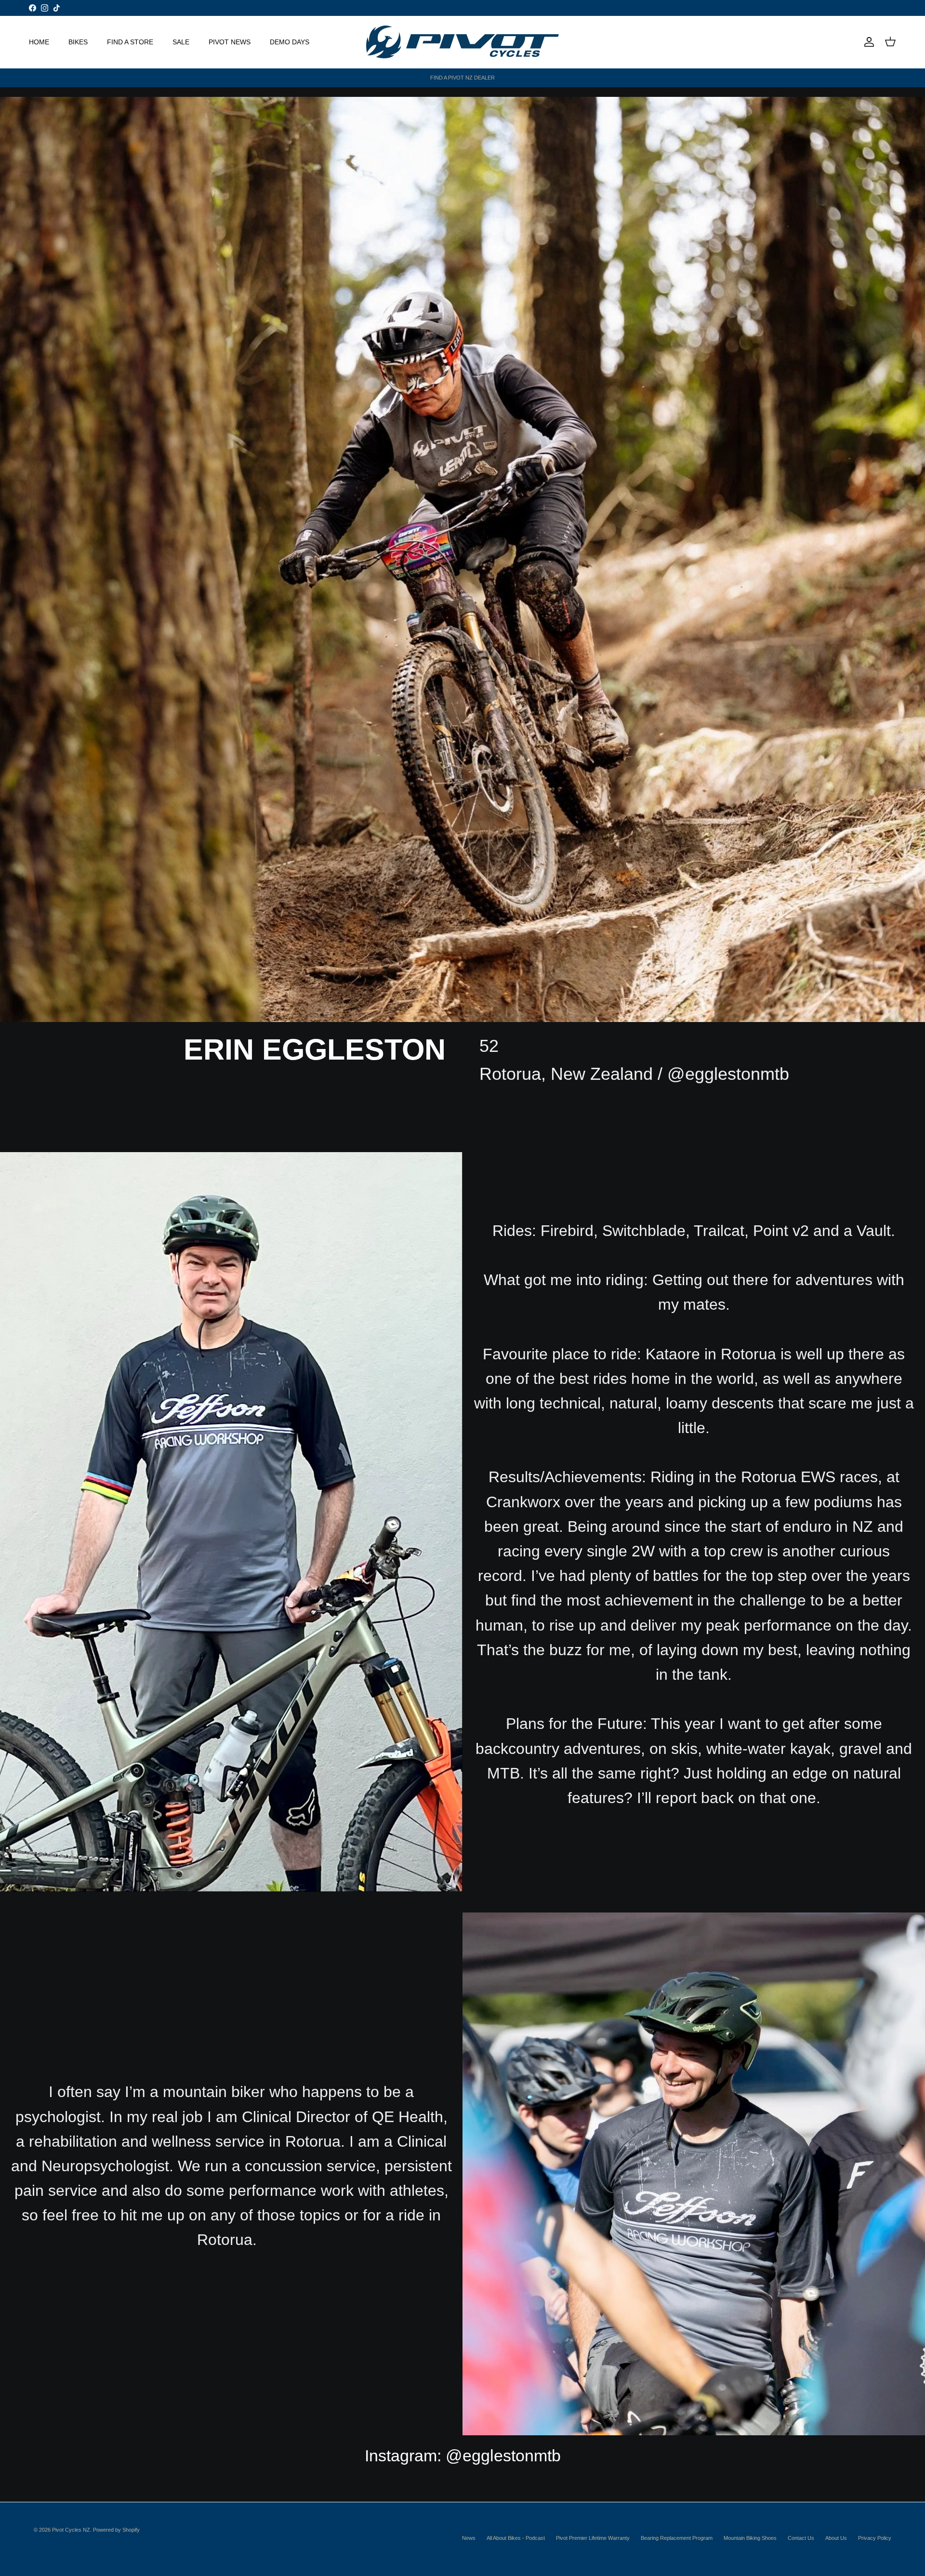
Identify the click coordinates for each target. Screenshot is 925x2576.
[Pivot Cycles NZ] (462, 42)
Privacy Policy (875, 2538)
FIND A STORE (130, 41)
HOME (39, 41)
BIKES (78, 41)
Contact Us (801, 2538)
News (469, 2538)
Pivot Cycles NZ (71, 2530)
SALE (181, 41)
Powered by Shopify (116, 2530)
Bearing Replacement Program (677, 2538)
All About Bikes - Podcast (516, 2538)
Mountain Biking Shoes (750, 2538)
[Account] (867, 42)
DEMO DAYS (290, 41)
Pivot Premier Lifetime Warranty (593, 2538)
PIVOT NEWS (230, 41)
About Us (836, 2538)
